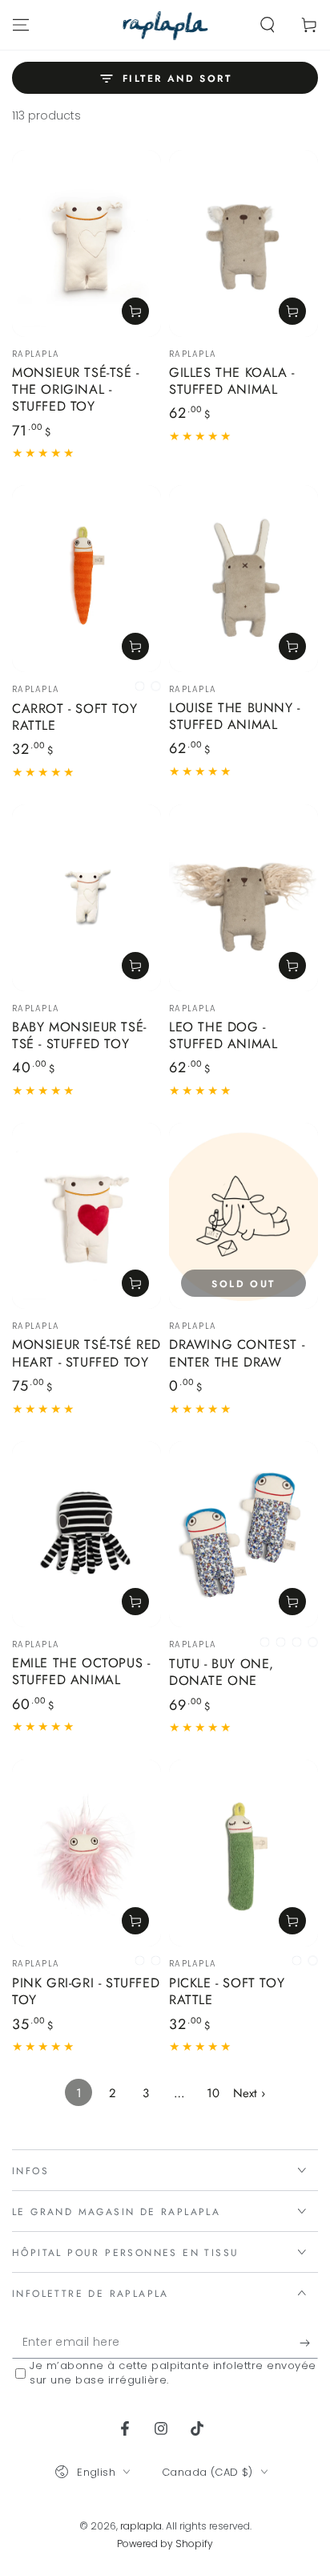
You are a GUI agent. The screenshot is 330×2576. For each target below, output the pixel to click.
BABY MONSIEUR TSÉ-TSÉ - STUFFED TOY (79, 1035)
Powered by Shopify (165, 2544)
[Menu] (21, 25)
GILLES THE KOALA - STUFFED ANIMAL (232, 381)
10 (213, 2093)
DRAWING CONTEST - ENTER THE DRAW (237, 1353)
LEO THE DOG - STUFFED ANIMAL (223, 1035)
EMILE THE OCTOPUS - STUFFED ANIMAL (81, 1671)
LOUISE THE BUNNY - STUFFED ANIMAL (235, 716)
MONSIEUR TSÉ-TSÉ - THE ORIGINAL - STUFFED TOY (76, 389)
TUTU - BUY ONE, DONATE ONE (221, 1672)
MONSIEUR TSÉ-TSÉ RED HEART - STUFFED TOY (87, 1353)
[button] (268, 25)
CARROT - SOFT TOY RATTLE (74, 717)
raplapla (141, 2526)
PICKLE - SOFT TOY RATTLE (227, 1991)
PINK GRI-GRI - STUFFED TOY (86, 1991)
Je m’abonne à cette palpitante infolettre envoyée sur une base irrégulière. (173, 2373)
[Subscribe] (309, 2343)
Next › (249, 2093)
